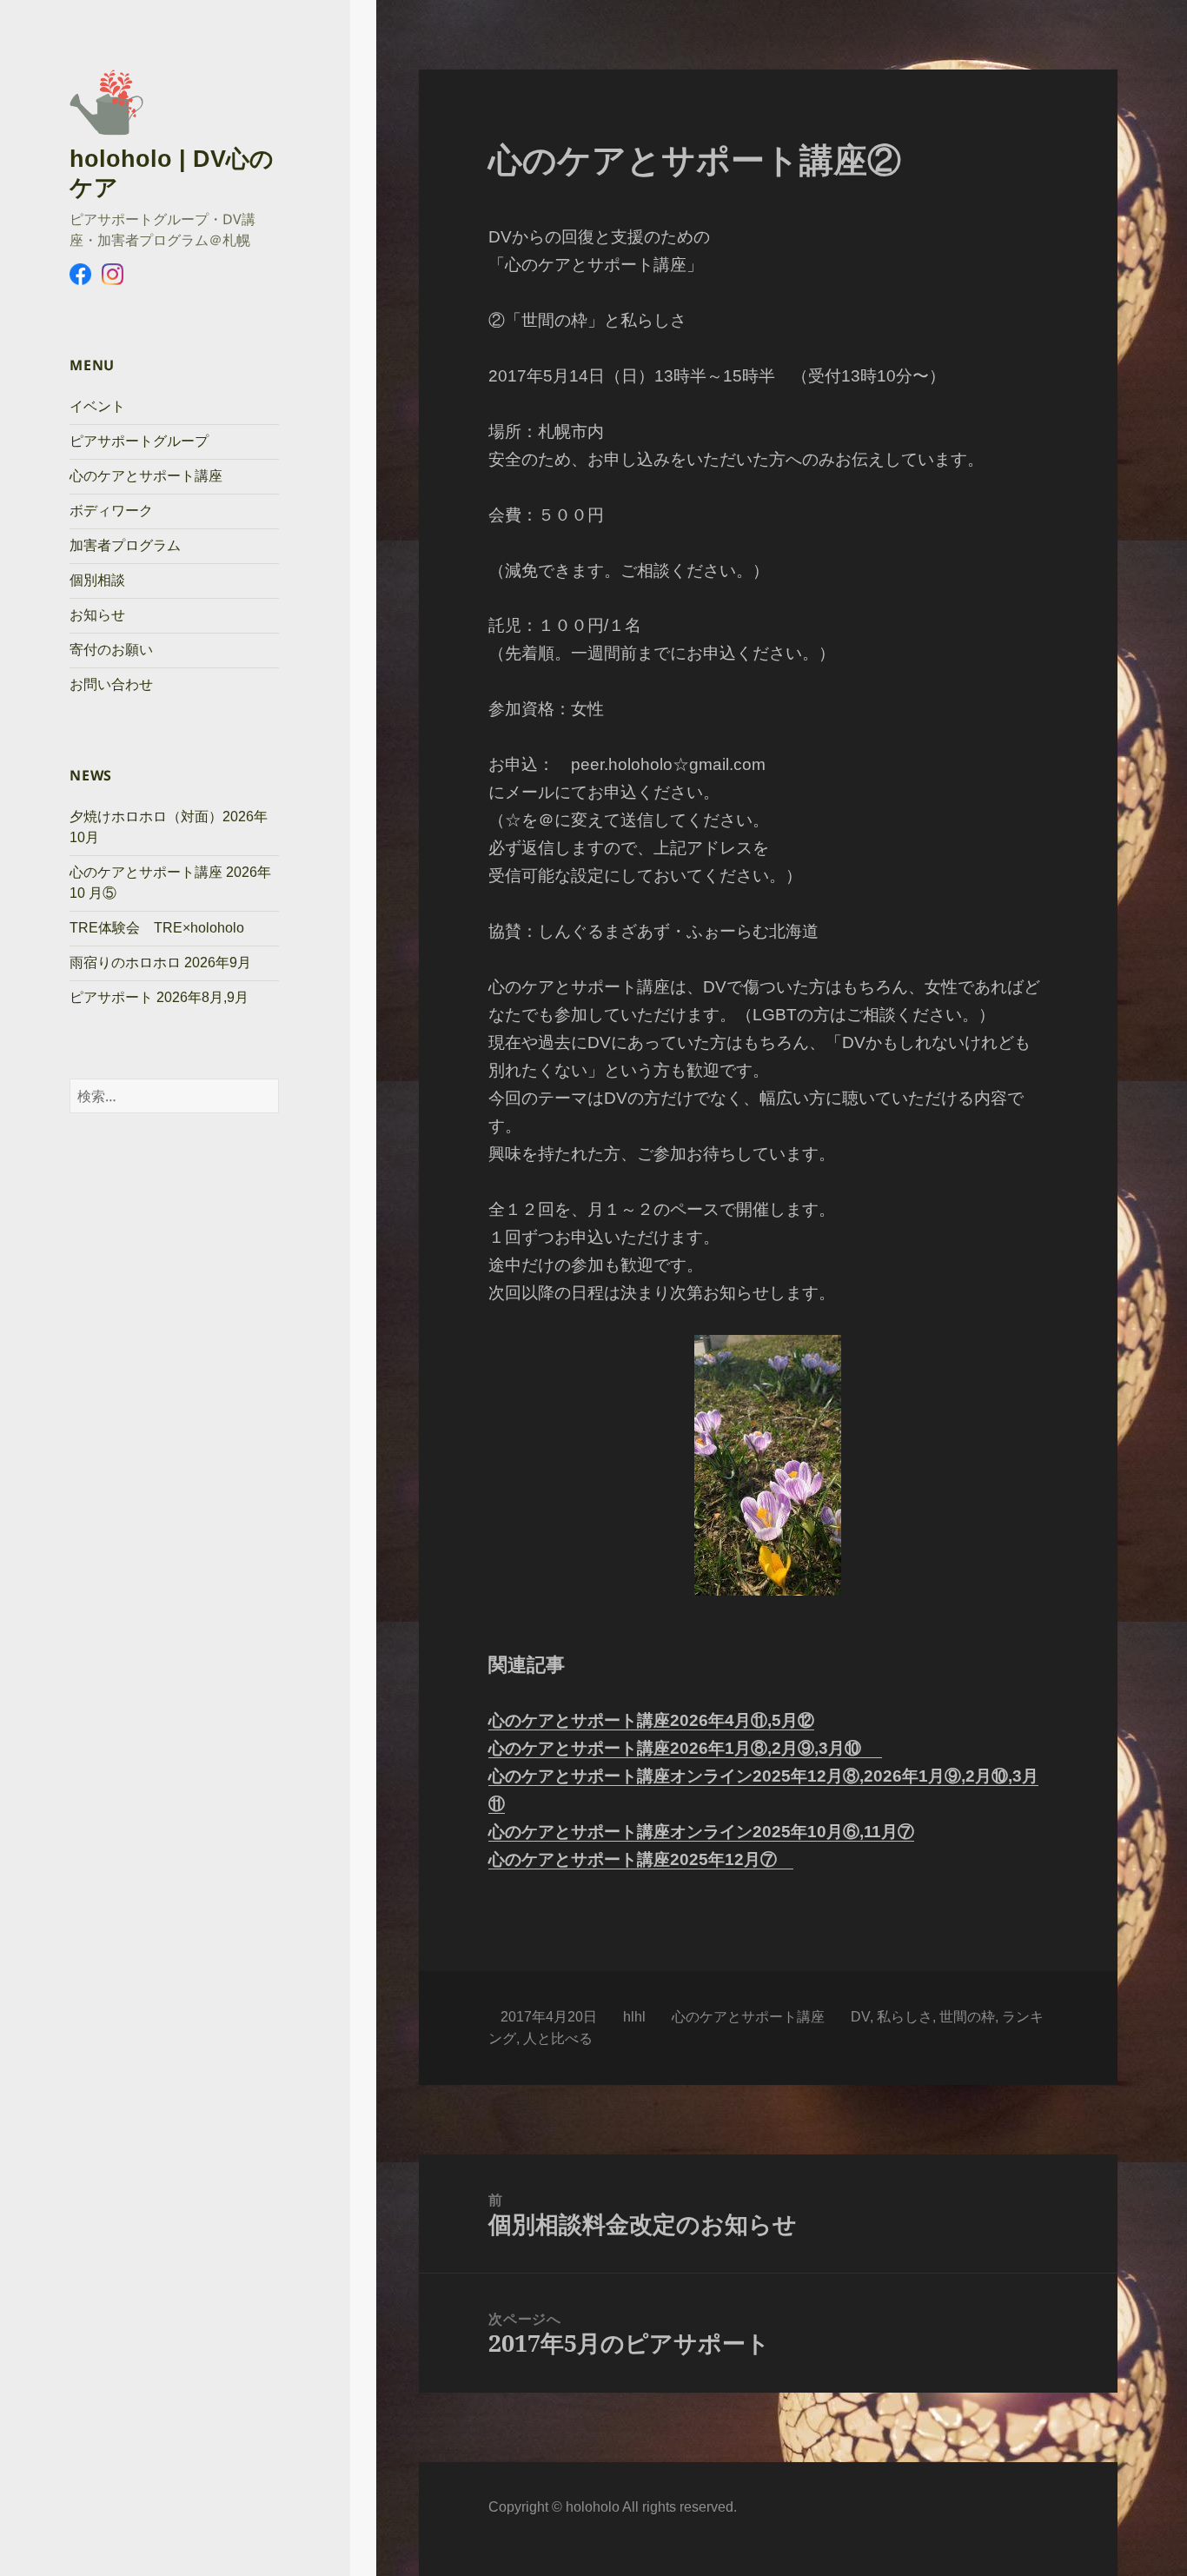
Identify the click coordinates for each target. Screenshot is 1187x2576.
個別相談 (97, 580)
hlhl (634, 2017)
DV (860, 2017)
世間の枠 (967, 2017)
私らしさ (905, 2017)
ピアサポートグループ (139, 441)
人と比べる (558, 2038)
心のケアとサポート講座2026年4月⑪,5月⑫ (651, 1720)
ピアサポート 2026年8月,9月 (159, 997)
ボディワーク (111, 511)
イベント (97, 406)
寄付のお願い (111, 650)
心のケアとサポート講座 (146, 476)
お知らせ (97, 615)
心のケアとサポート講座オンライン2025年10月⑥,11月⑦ (701, 1832)
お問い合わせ (111, 684)
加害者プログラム (125, 545)
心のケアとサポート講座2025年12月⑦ (641, 1859)
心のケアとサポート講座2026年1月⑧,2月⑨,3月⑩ (685, 1748)
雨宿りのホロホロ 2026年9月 (160, 963)
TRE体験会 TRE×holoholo (157, 928)
